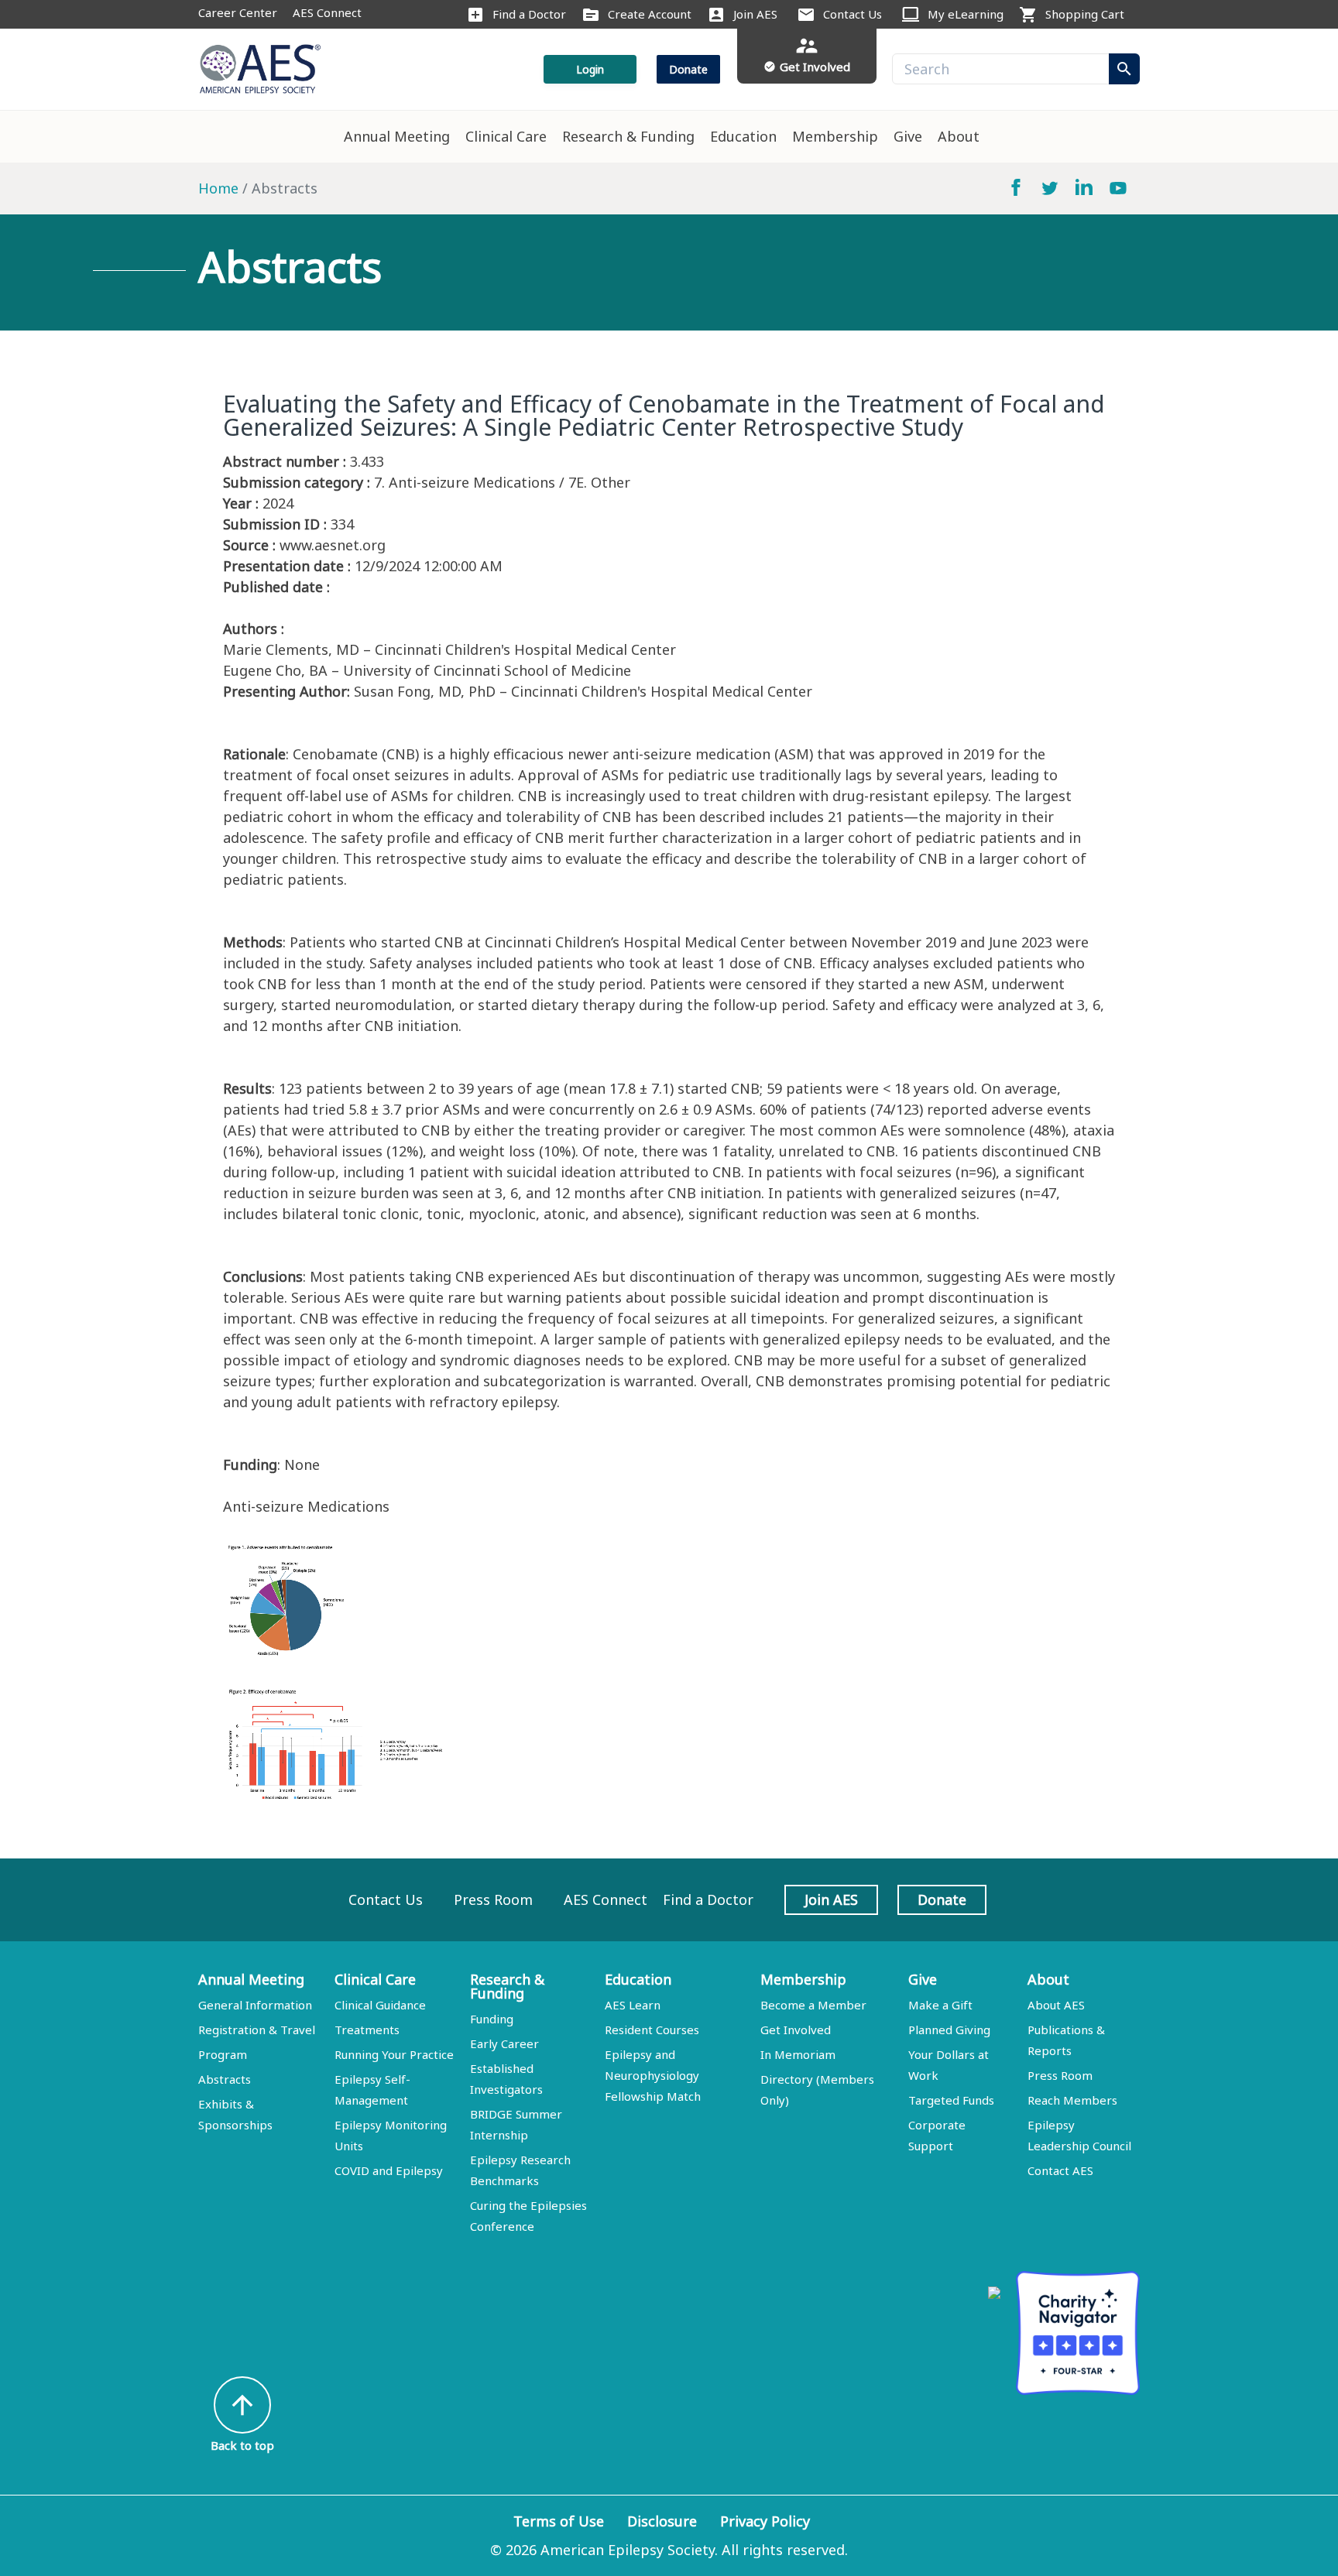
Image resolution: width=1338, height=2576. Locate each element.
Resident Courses (652, 2030)
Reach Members (1072, 2100)
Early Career (504, 2043)
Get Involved (796, 2030)
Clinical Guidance (380, 2005)
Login (590, 69)
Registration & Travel (257, 2030)
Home (218, 188)
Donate (688, 69)
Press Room (493, 1899)
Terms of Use (559, 2521)
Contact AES (1060, 2170)
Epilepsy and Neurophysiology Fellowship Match (653, 2075)
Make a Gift (940, 2005)
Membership (835, 136)
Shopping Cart (1085, 14)
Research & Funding (628, 136)
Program (223, 2054)
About (959, 136)
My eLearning (966, 14)
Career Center (238, 12)
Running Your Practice (394, 2054)
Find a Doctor (529, 14)
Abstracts (225, 2079)
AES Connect (327, 12)
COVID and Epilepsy (389, 2170)
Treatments (367, 2030)
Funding (492, 2019)
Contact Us (853, 14)
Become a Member (813, 2005)
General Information (255, 2005)
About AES (1056, 2005)
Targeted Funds (951, 2100)
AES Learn (633, 2005)
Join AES (755, 14)
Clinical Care (506, 136)
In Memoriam (798, 2054)
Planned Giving (949, 2030)
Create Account (650, 14)
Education (743, 136)
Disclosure (662, 2521)
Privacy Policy (765, 2521)
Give (908, 136)
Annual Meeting (397, 136)
